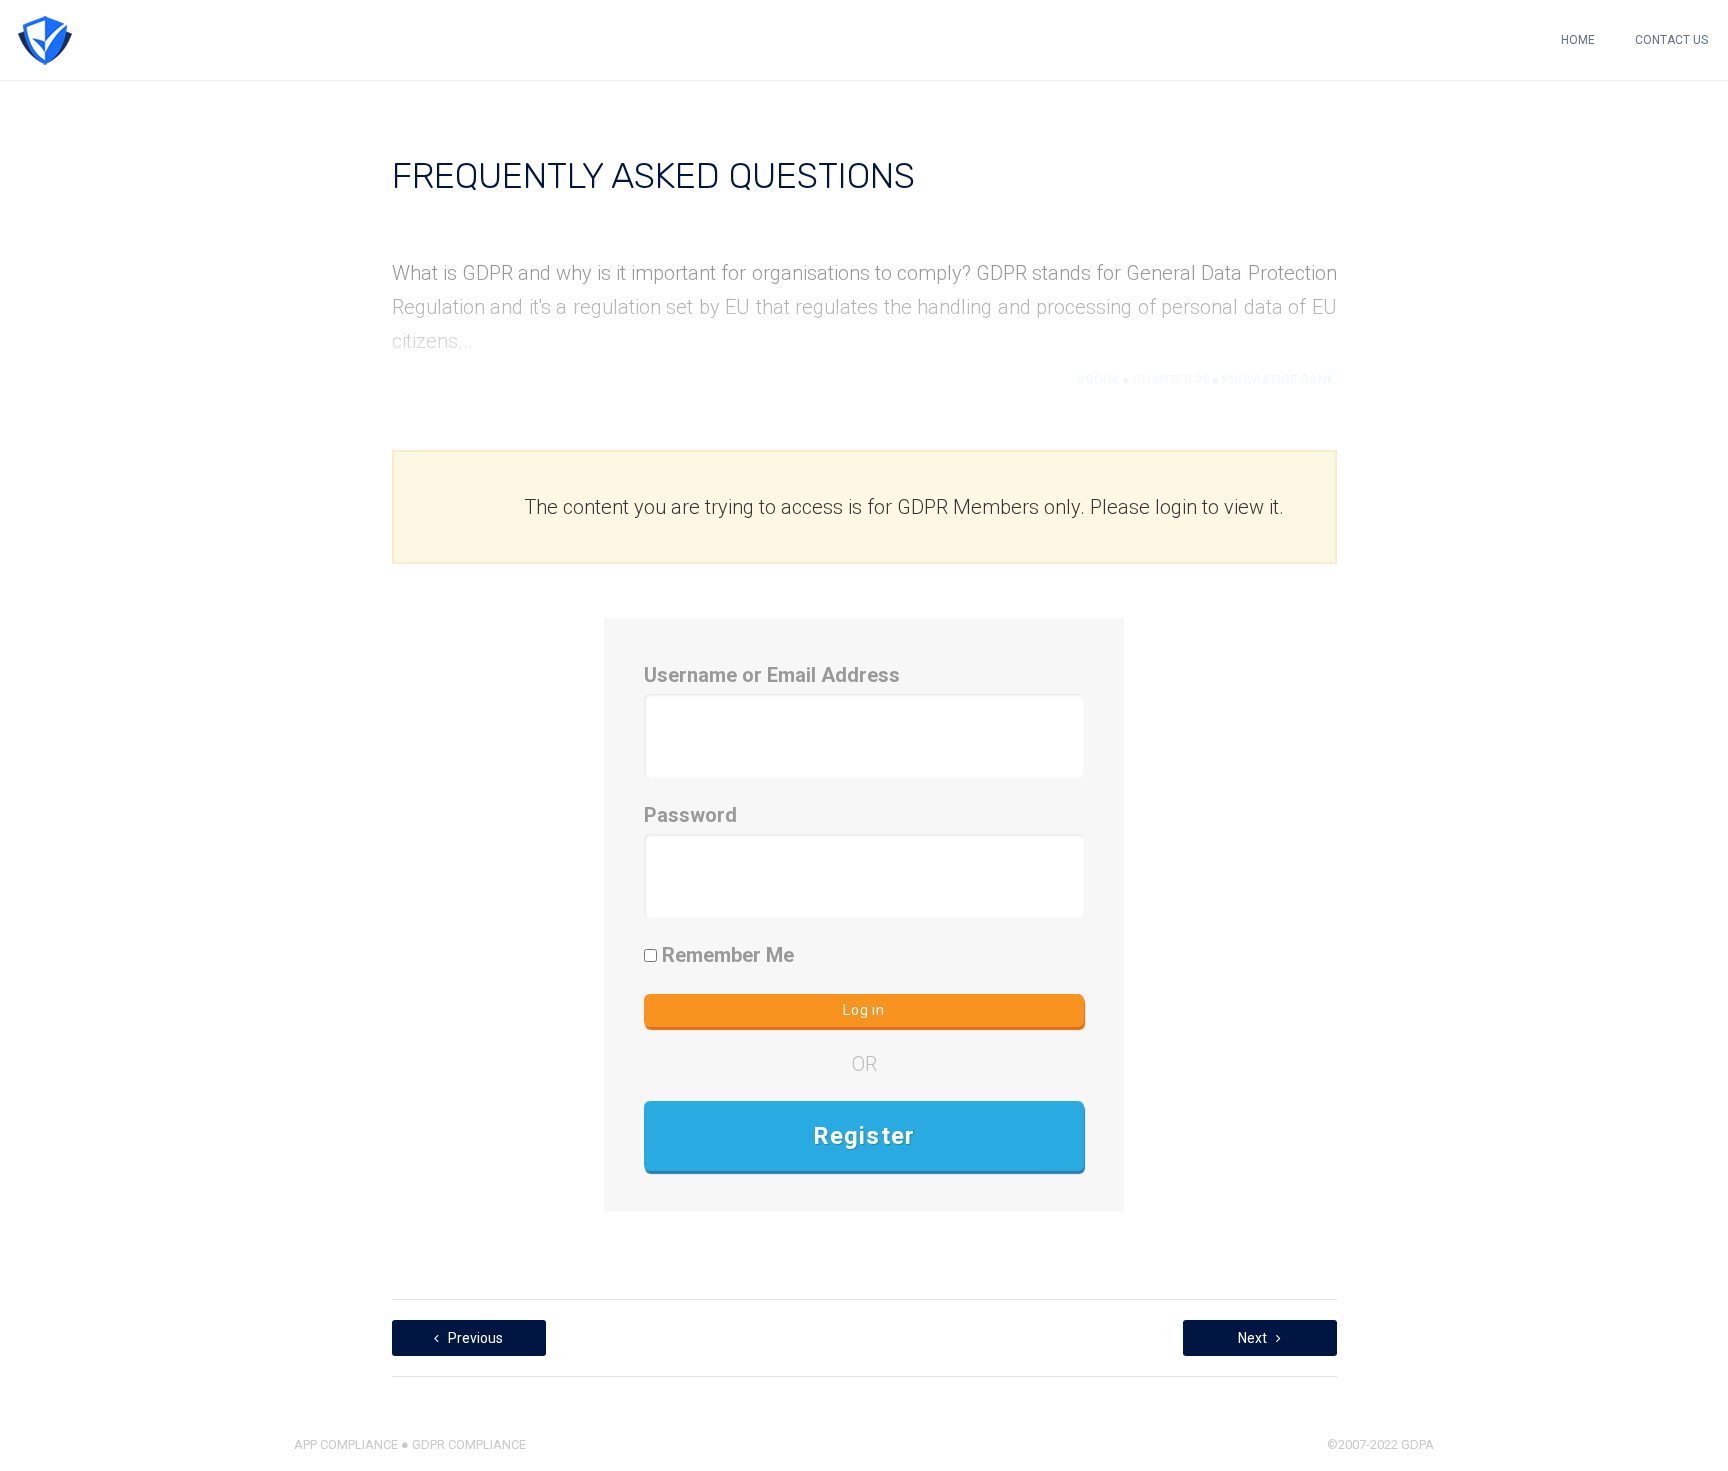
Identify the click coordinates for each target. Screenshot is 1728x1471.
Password (690, 815)
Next (1254, 1338)
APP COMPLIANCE (346, 1444)
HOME (1578, 40)
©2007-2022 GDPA (1380, 1444)
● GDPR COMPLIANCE (462, 1444)
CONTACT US (1671, 40)
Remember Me (725, 955)
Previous (474, 1338)
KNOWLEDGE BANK (1278, 379)
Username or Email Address (772, 675)
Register (864, 1136)
